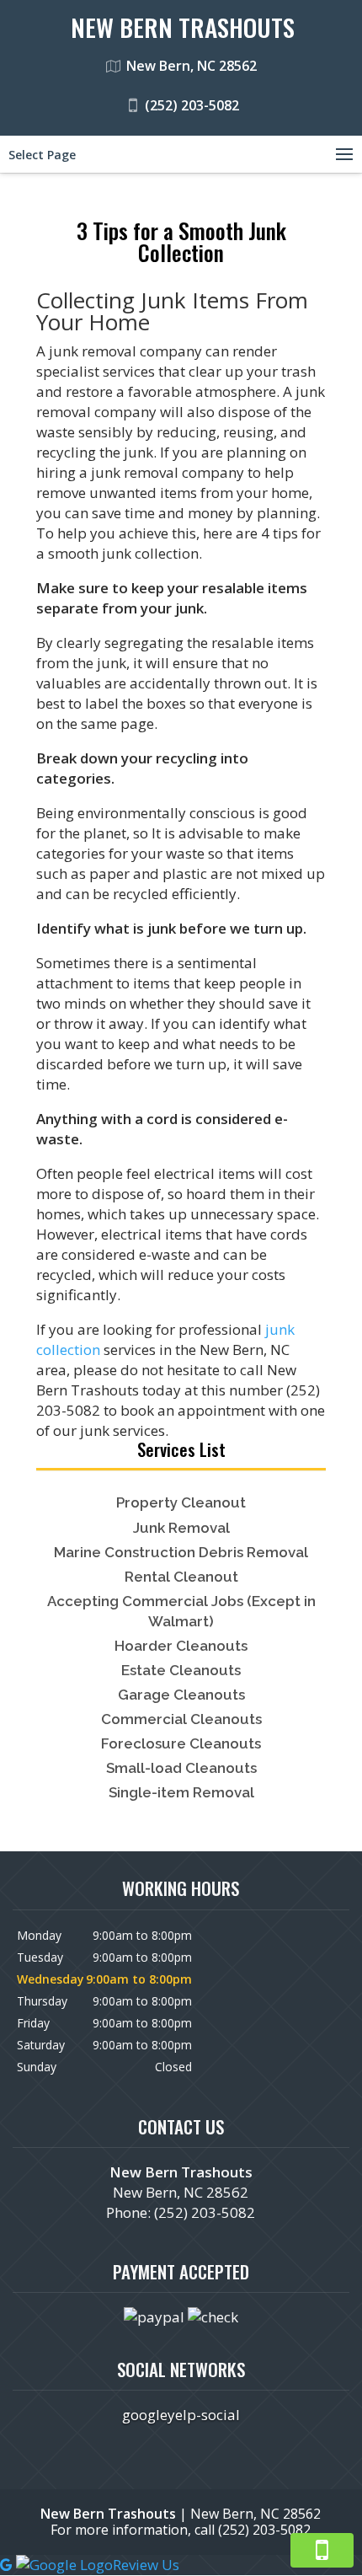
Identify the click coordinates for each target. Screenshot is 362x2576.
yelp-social (204, 2415)
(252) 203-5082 (192, 105)
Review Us (146, 2565)
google (145, 2415)
